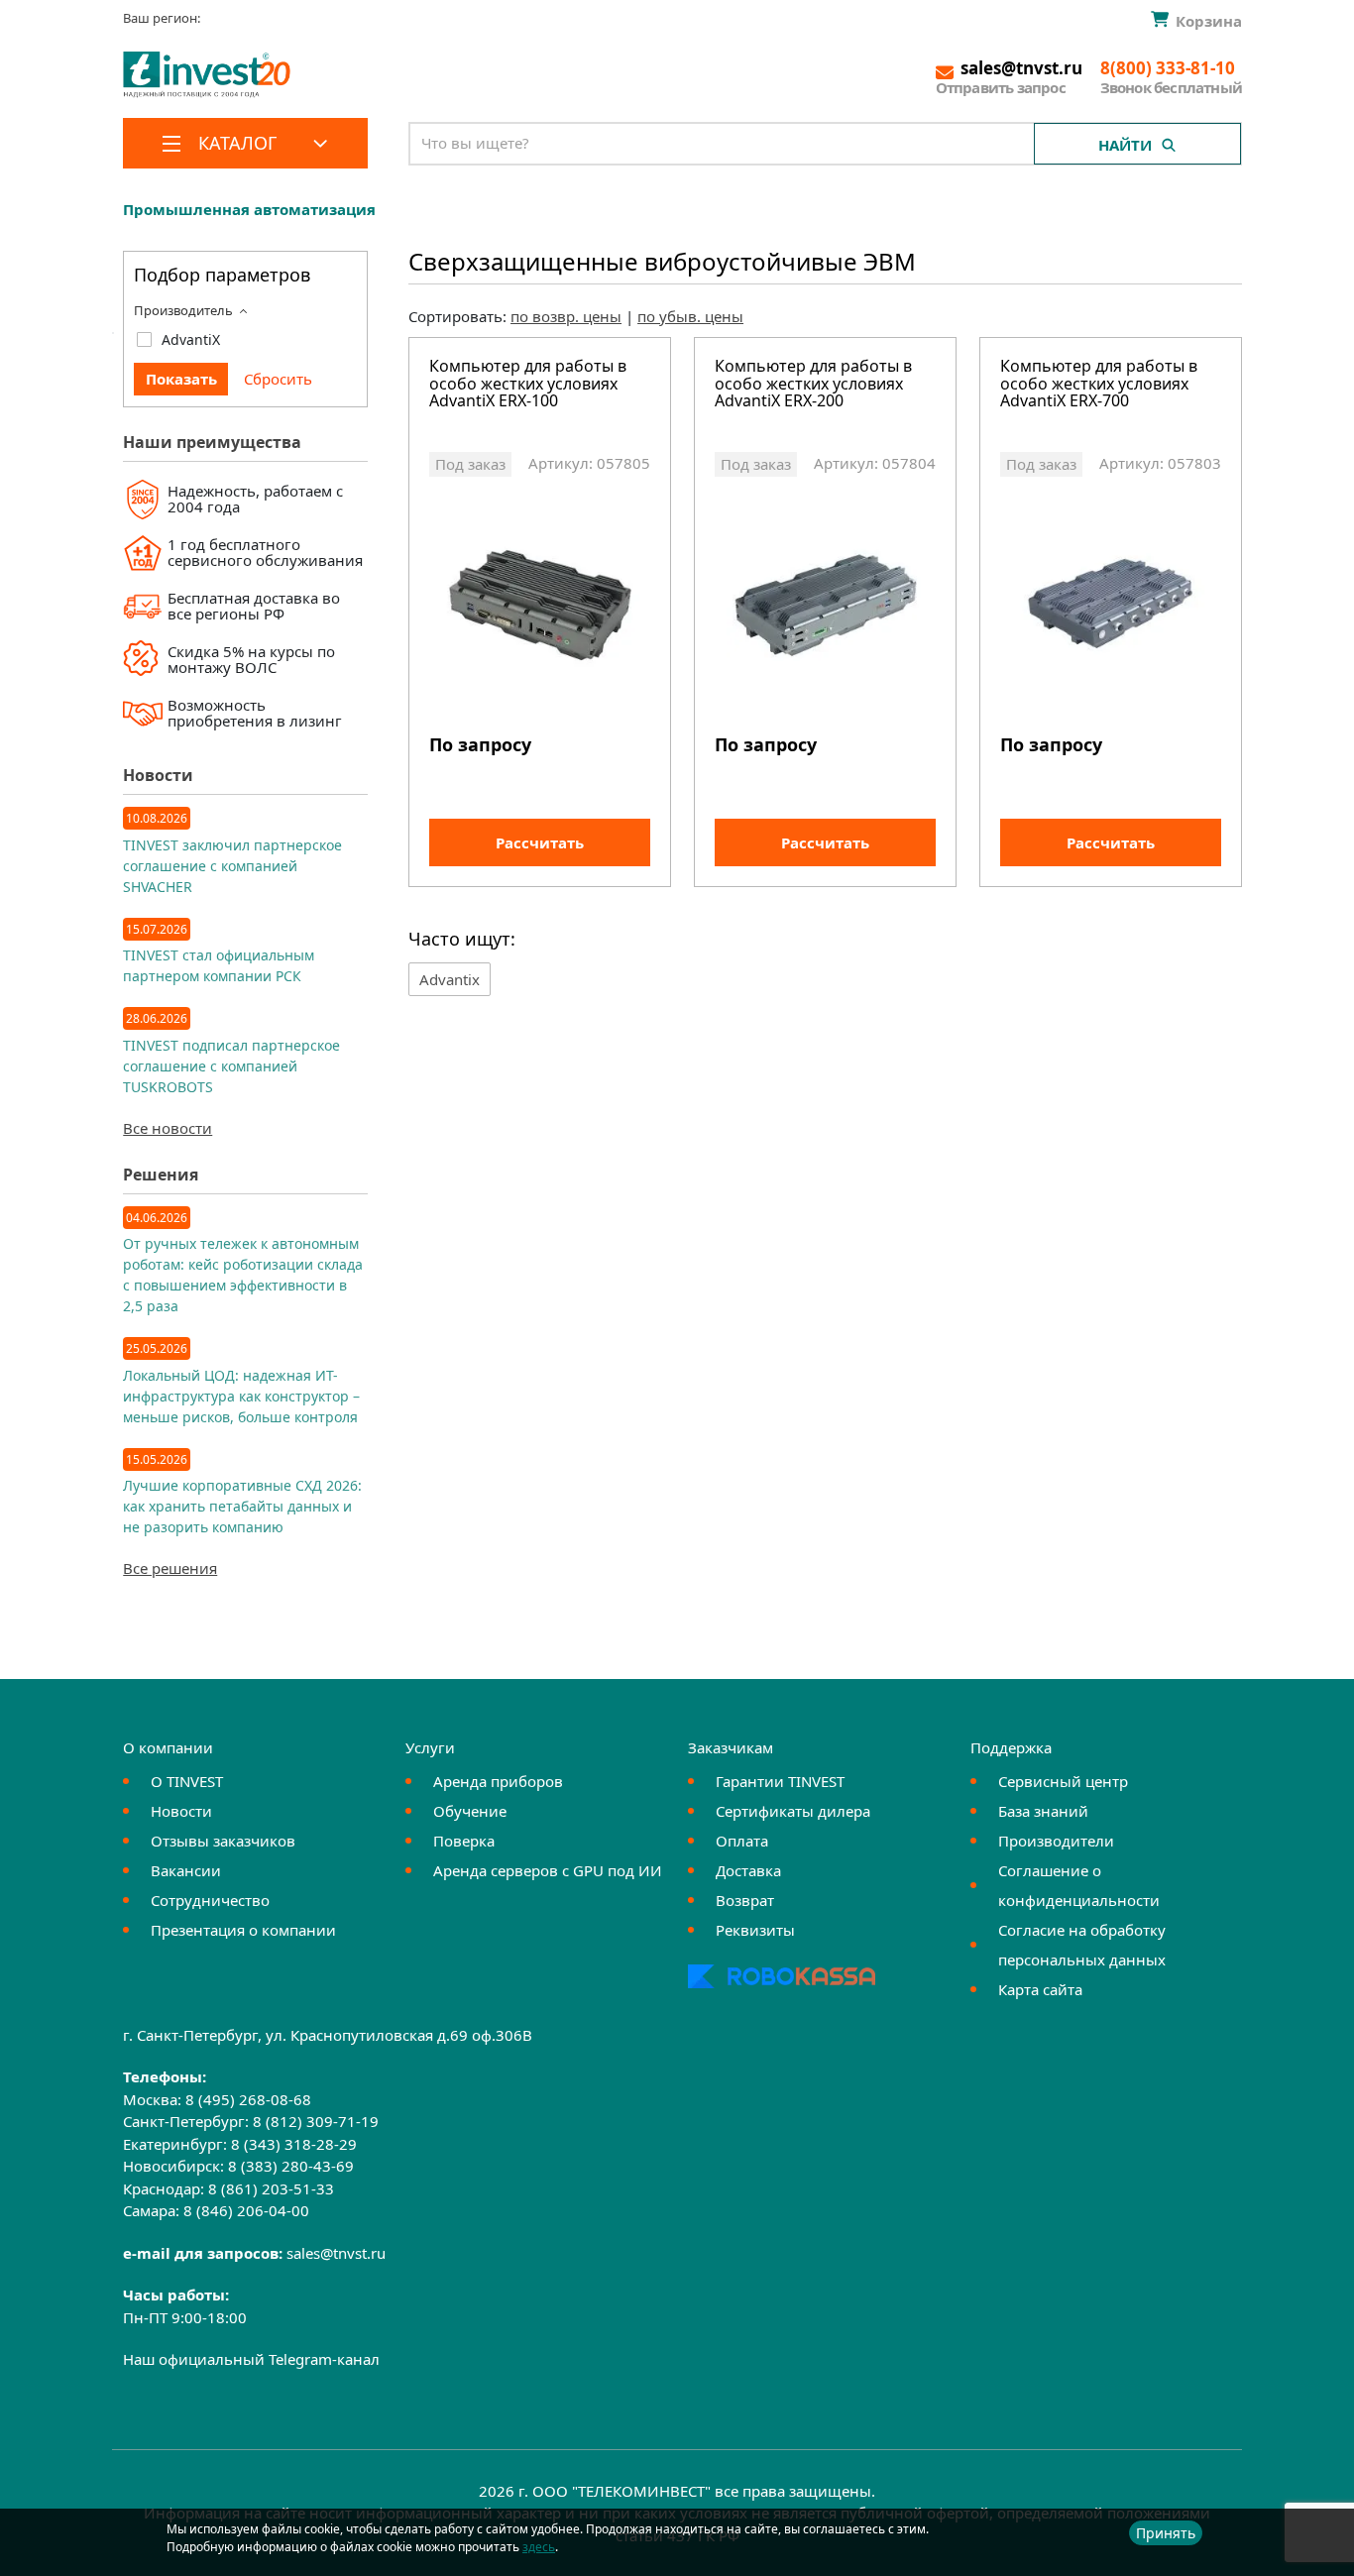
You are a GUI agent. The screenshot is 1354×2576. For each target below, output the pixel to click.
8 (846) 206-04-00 (246, 2210)
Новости (181, 1811)
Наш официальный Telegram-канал (251, 2359)
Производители (1056, 1841)
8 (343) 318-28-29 (294, 2144)
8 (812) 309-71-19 (316, 2121)
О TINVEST (187, 1781)
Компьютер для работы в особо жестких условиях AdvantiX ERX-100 (528, 385)
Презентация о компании (243, 1930)
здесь (539, 2547)
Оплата (742, 1841)
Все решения (170, 1568)
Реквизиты (755, 1930)
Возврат (745, 1900)
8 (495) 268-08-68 (248, 2099)
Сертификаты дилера (793, 1811)
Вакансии (186, 1870)
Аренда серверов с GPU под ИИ (548, 1870)
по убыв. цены (690, 316)
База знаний (1043, 1811)
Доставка (748, 1870)
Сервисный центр (1063, 1781)
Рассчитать (540, 842)
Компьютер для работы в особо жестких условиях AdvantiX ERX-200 (813, 385)
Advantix (450, 979)
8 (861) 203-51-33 (271, 2188)
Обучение (470, 1811)
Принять (1166, 2533)
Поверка (464, 1841)
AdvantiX (191, 339)
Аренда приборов (498, 1781)
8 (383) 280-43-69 (291, 2166)
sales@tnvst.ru (336, 2253)
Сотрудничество (210, 1900)
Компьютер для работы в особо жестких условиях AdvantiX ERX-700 (1099, 385)
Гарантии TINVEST (780, 1781)
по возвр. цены (566, 316)
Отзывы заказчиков (223, 1841)
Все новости (168, 1128)
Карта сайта (1040, 1989)
